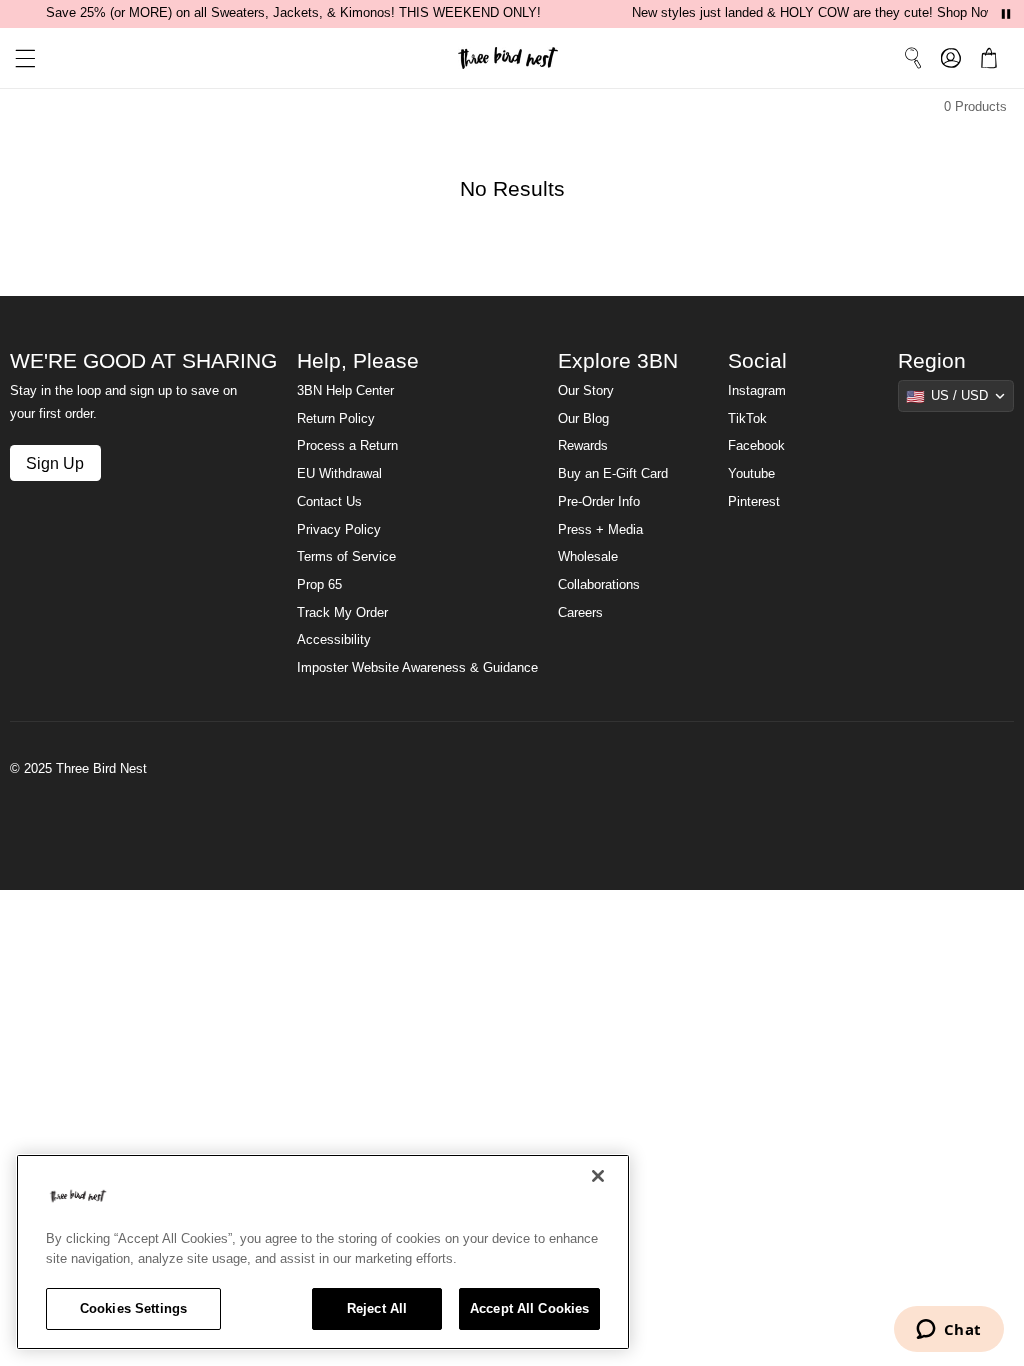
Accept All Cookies (529, 1308)
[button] (18, 58)
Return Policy (336, 419)
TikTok (747, 419)
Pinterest (754, 502)
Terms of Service (346, 557)
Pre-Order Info (599, 502)
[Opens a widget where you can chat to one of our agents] (948, 1331)
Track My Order (342, 613)
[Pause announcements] (1006, 14)
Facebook (756, 446)
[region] (323, 1252)
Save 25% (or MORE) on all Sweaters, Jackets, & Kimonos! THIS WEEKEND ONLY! (293, 13)
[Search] (913, 58)
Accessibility (334, 640)
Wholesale (588, 557)
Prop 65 (319, 585)
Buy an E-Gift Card (613, 474)
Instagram (757, 391)
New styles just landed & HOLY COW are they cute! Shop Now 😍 (824, 13)
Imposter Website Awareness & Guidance (417, 668)
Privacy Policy (339, 530)
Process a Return (347, 446)
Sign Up (55, 463)
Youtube (751, 474)
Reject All (377, 1308)
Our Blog (583, 419)
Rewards (583, 446)
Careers (580, 613)
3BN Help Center (345, 391)
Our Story (586, 391)
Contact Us (329, 502)
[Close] (598, 1176)
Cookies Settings (133, 1308)
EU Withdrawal (339, 474)
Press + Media (600, 530)
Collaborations (599, 585)
